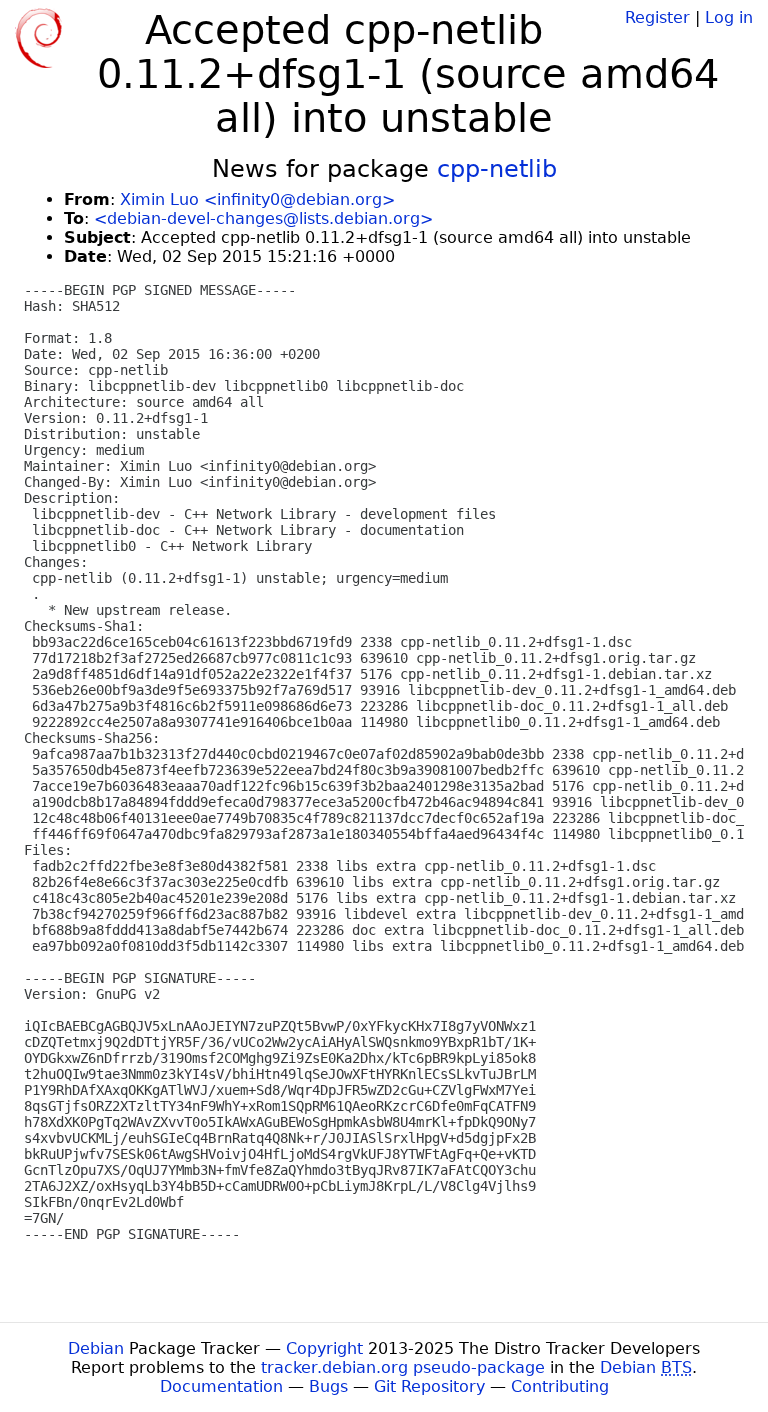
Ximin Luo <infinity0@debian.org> (257, 199)
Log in (729, 17)
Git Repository (429, 1386)
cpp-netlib (497, 169)
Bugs (328, 1386)
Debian (96, 1348)
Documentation (221, 1386)
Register (657, 17)
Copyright (324, 1348)
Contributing (560, 1386)
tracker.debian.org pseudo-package (403, 1367)
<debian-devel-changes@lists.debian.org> (263, 218)
